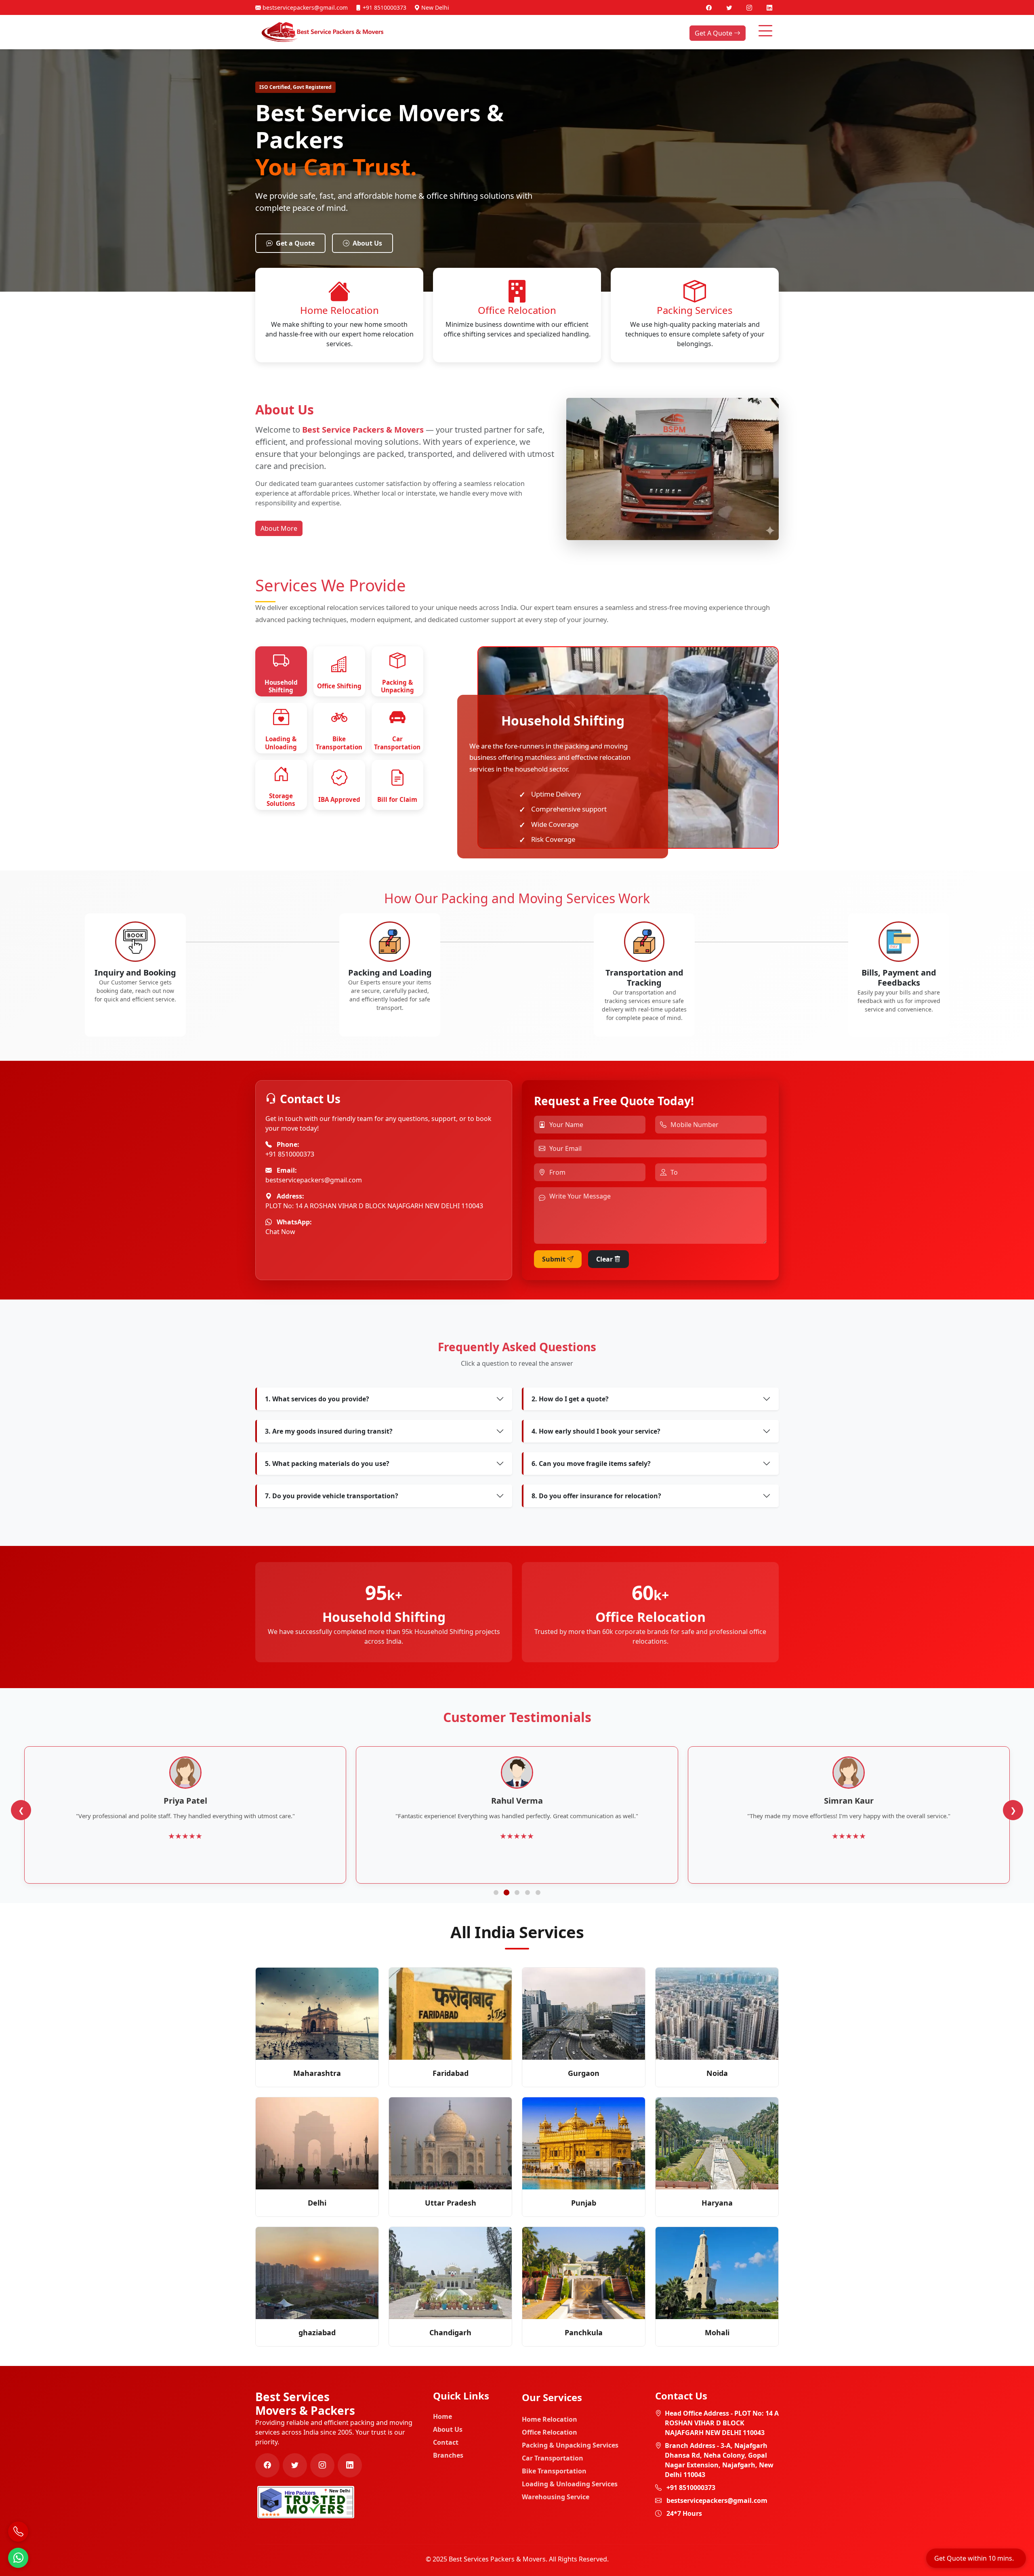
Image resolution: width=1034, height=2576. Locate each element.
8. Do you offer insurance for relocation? (596, 1496)
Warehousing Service (556, 2497)
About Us (367, 243)
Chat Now (280, 1232)
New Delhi (434, 7)
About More (279, 528)
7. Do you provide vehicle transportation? (332, 1496)
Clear (605, 1259)
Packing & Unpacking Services (570, 2445)
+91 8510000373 (384, 7)
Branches (448, 2455)
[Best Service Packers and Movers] (306, 2501)
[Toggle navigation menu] (765, 31)
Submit (555, 1259)
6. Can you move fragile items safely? (591, 1464)
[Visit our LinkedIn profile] (769, 7)
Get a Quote (295, 243)
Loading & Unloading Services (570, 2484)
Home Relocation (550, 2419)
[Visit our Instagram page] (750, 7)
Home (442, 2416)
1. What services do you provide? (317, 1399)
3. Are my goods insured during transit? (329, 1431)
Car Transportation (553, 2458)
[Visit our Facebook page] (710, 7)
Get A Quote (714, 33)
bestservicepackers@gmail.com (304, 7)
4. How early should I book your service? (596, 1431)
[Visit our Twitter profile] (730, 7)
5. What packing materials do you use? (327, 1464)
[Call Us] (18, 2532)
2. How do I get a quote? (570, 1399)
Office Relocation (550, 2432)
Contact (446, 2442)
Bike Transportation (554, 2471)
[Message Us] (18, 2558)
